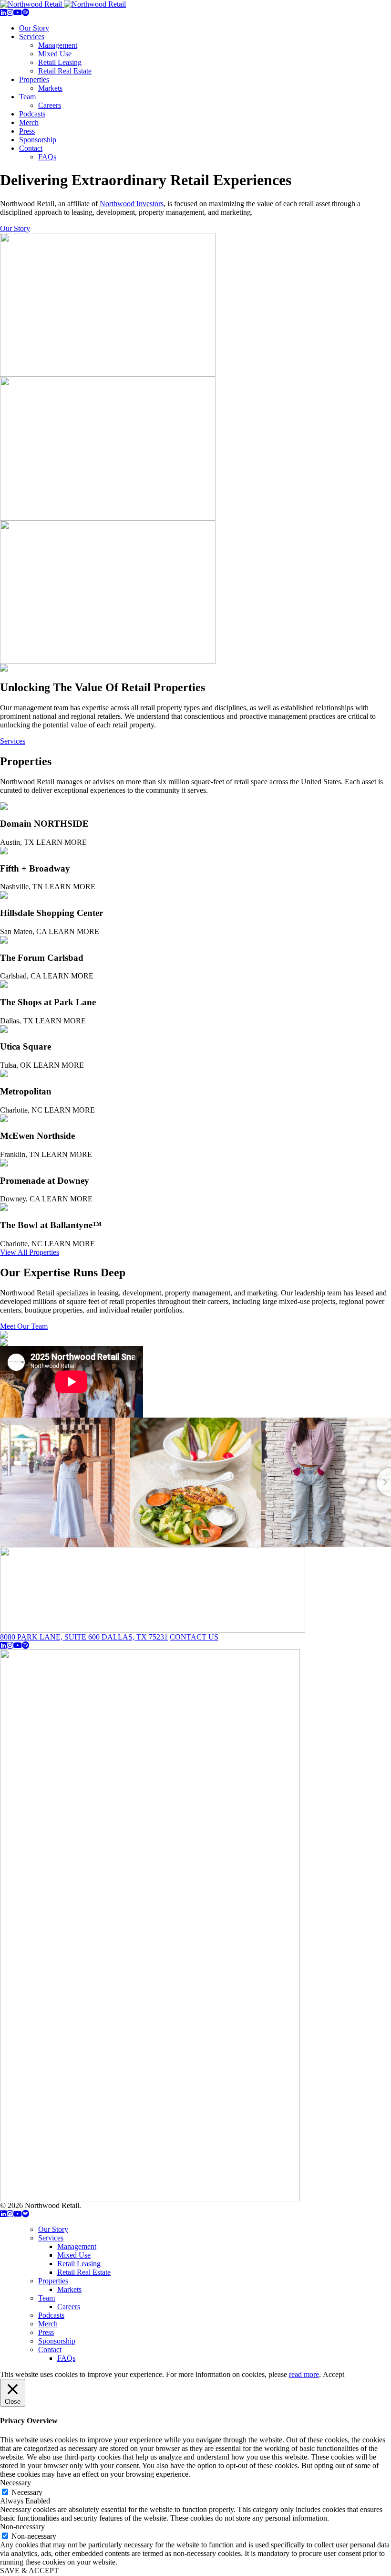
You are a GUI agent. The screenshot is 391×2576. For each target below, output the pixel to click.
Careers (50, 105)
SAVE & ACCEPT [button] (29, 2571)
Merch (29, 122)
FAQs (47, 157)
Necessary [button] (15, 2483)
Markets (50, 88)
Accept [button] (334, 2374)
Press (27, 131)
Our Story (34, 28)
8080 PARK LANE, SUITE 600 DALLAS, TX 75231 (84, 1637)
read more (304, 2374)
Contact (31, 148)
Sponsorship (38, 140)
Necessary (27, 2492)
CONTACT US (194, 1637)
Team (27, 97)
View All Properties (30, 1252)
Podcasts (32, 114)
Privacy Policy (105, 2205)
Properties (34, 79)
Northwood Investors (132, 204)
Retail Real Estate (65, 71)
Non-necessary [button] (22, 2527)
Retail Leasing (60, 62)
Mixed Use (55, 54)
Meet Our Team (24, 1326)
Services (32, 37)
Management (58, 45)
